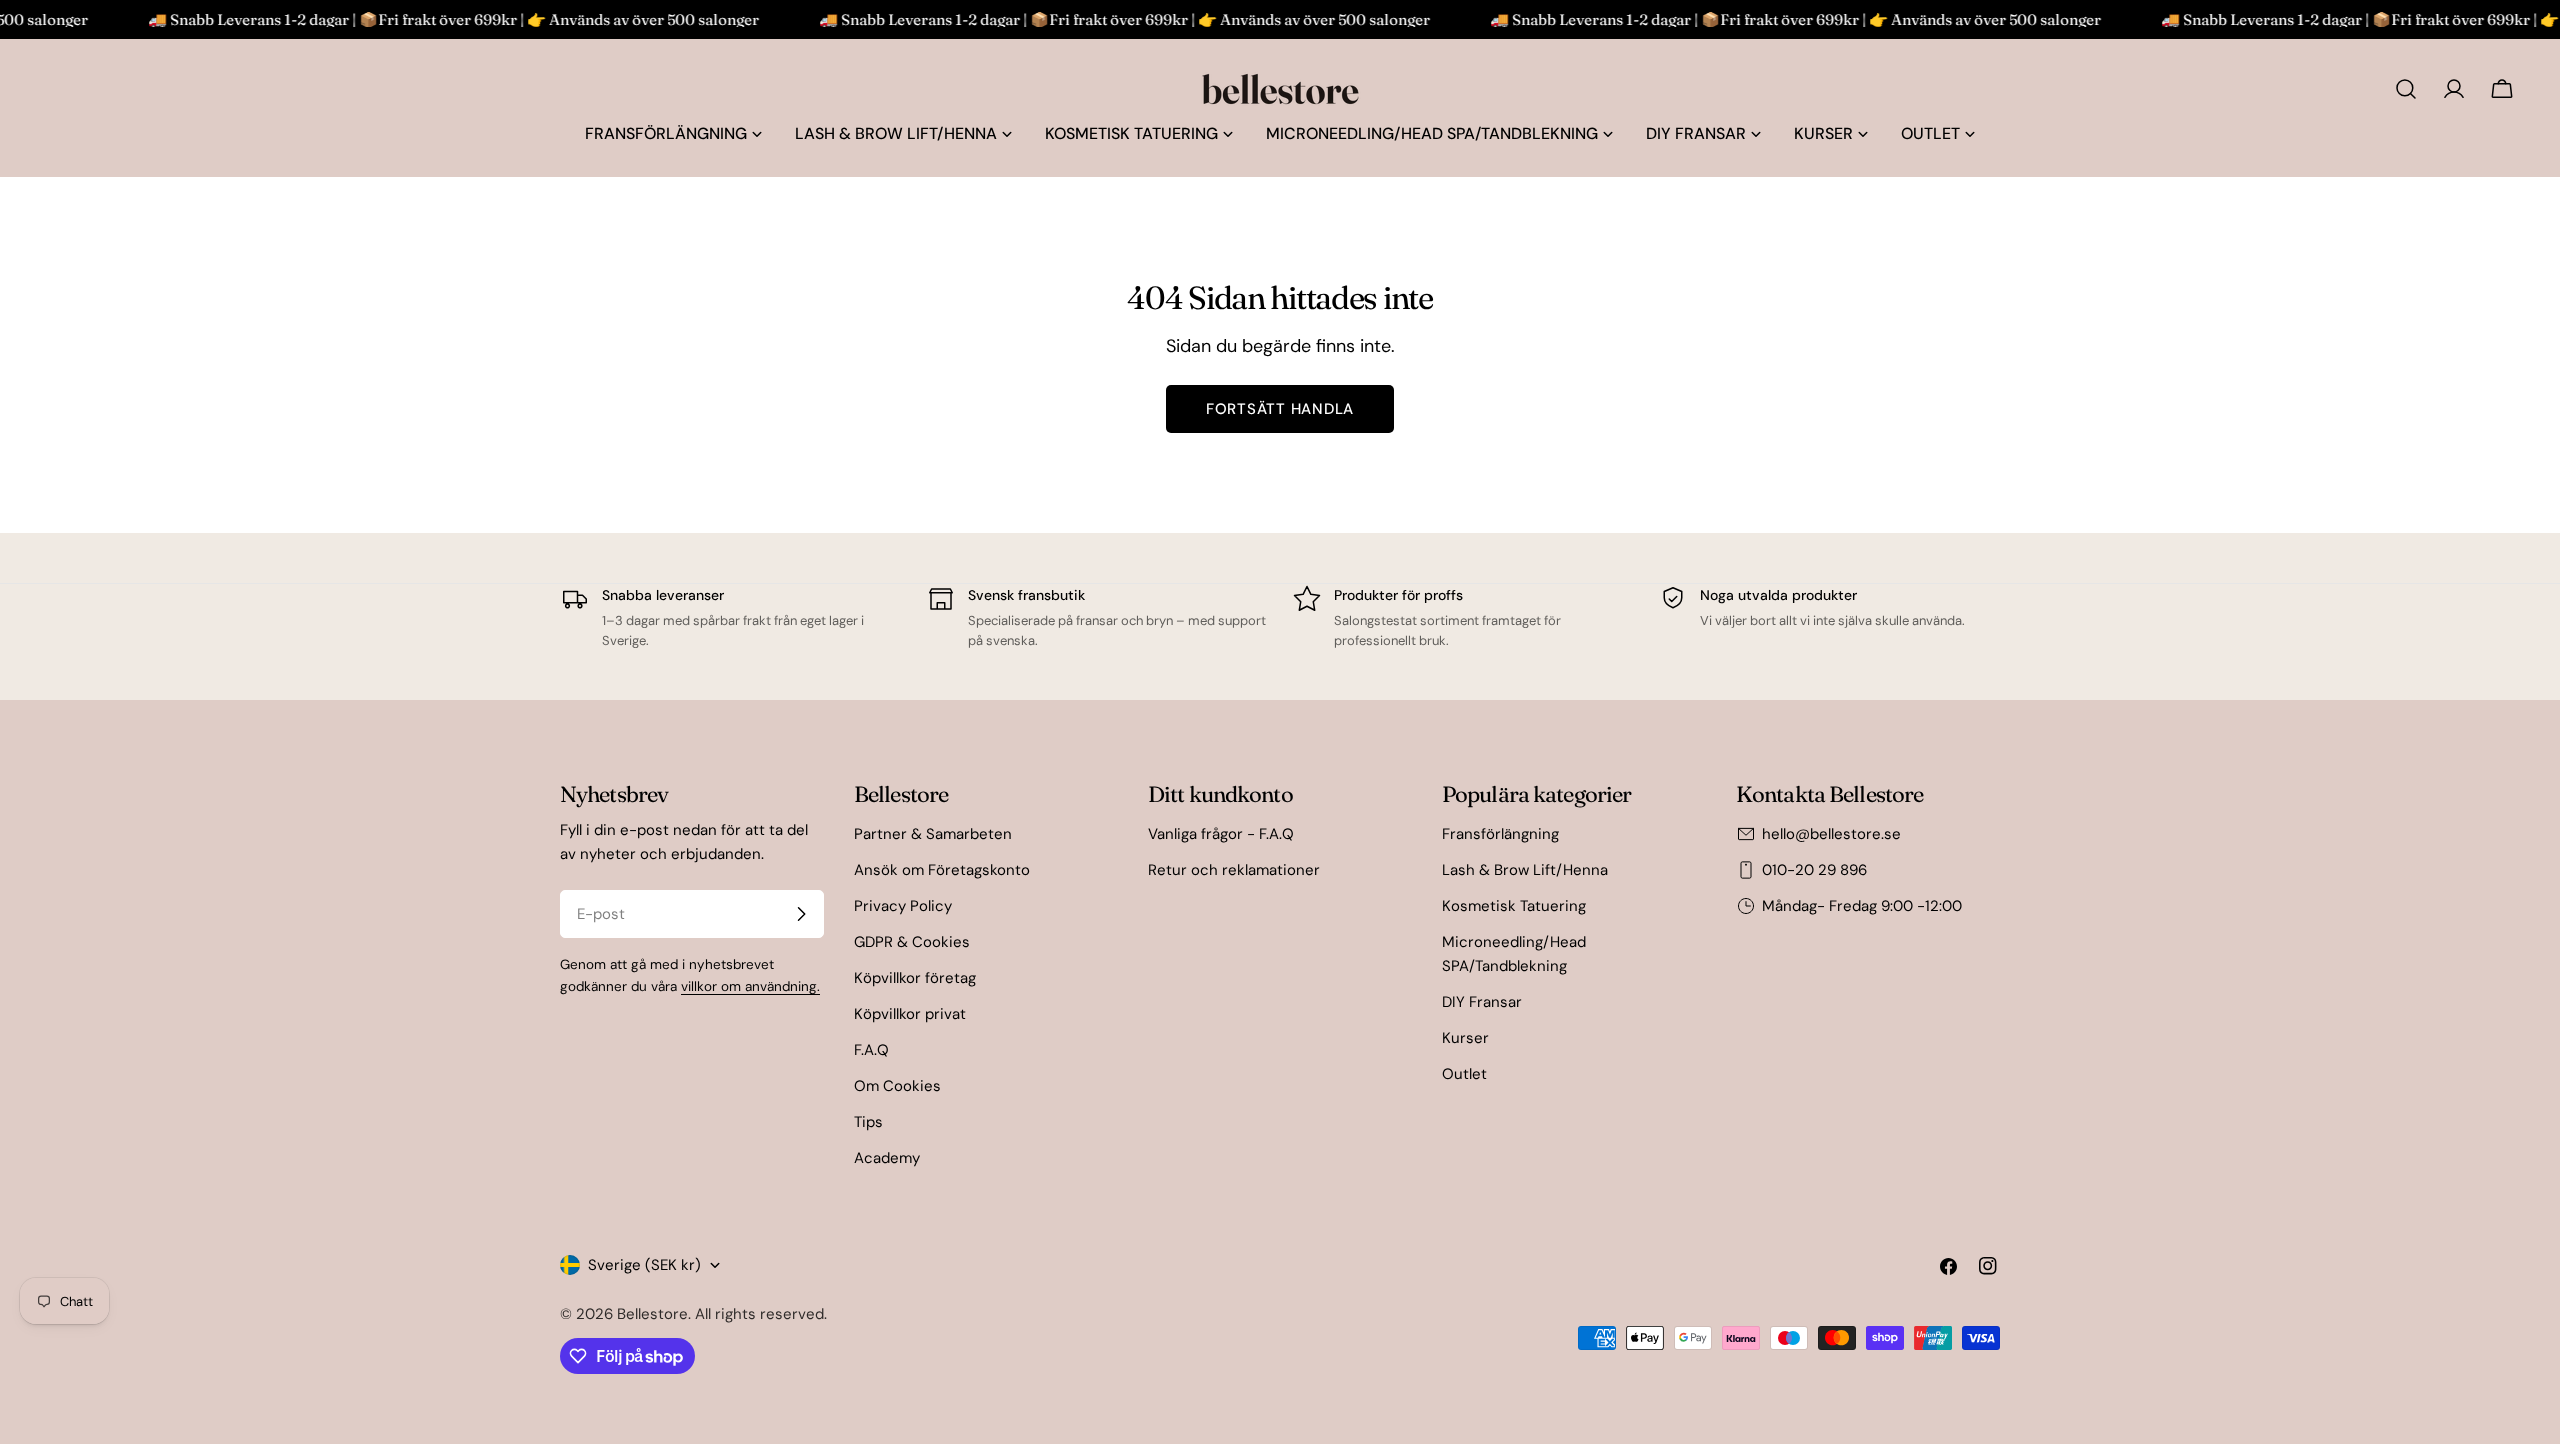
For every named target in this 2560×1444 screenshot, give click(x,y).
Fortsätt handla (1280, 409)
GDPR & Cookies (912, 942)
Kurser (1465, 1038)
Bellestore (652, 1314)
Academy (887, 1158)
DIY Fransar (1482, 1002)
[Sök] (2406, 89)
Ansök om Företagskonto (942, 870)
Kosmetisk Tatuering (1514, 906)
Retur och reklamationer (1234, 870)
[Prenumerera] (801, 914)
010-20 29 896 (1814, 870)
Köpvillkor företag (915, 978)
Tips (868, 1122)
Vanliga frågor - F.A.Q (1221, 834)
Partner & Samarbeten (933, 834)
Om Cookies (897, 1086)
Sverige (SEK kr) (644, 1265)
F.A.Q (871, 1050)
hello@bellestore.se (1831, 834)
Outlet (1464, 1074)
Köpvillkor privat (910, 1014)
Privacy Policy (903, 906)
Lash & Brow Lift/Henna (1525, 870)
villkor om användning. (750, 986)
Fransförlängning (1500, 834)
